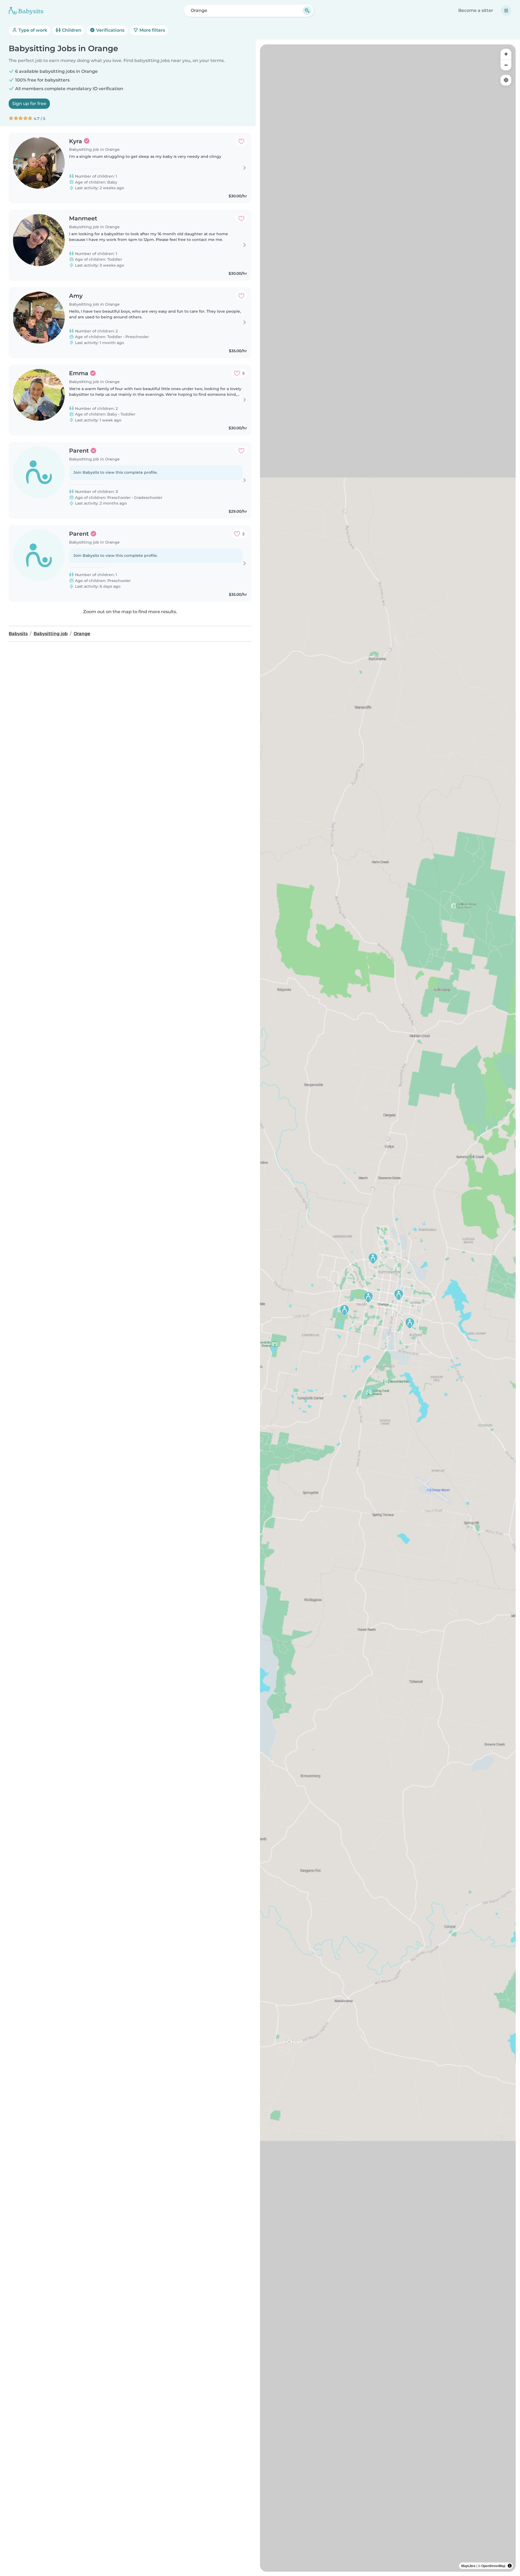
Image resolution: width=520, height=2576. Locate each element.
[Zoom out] (506, 65)
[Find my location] (506, 80)
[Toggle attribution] (510, 2566)
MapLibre (468, 2566)
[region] (388, 1308)
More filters (152, 30)
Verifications (110, 30)
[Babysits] (26, 11)
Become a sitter (476, 10)
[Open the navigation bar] (506, 11)
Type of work (32, 30)
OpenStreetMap (493, 2566)
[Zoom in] (506, 54)
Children (71, 30)
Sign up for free (29, 104)
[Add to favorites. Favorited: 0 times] (241, 141)
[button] (410, 1323)
